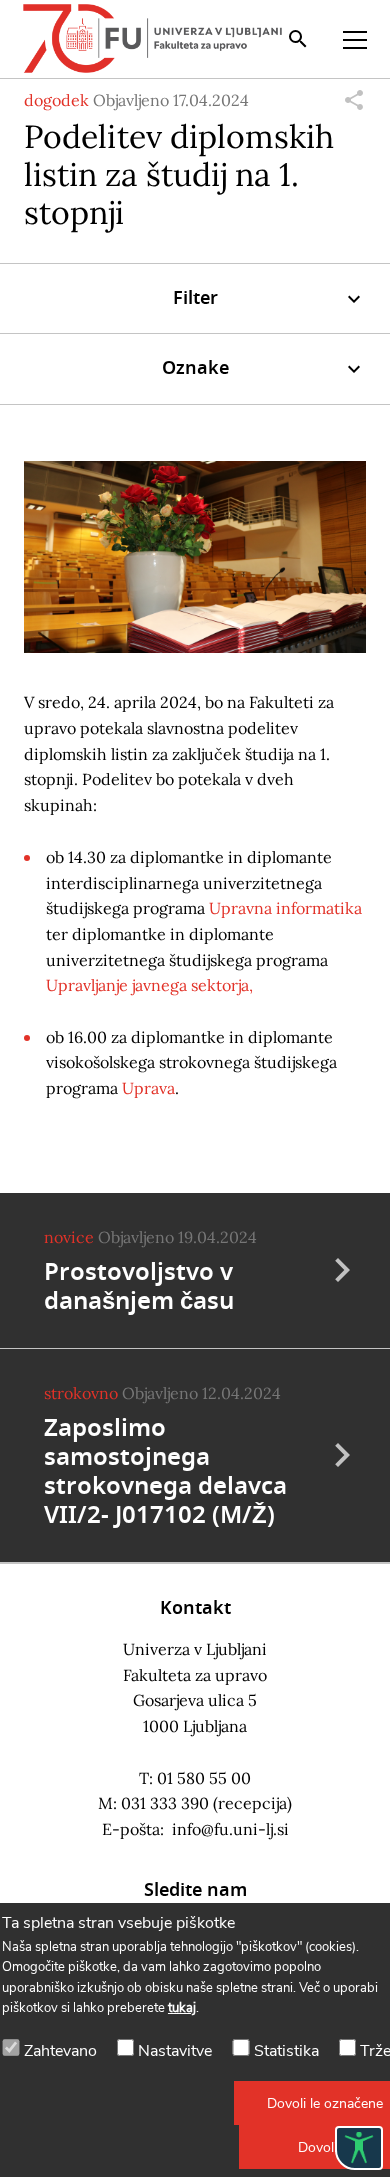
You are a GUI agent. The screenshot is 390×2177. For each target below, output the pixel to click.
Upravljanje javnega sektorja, (149, 985)
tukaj (182, 2008)
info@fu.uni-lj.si (230, 1829)
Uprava (148, 1088)
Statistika (286, 2051)
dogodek (56, 100)
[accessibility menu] (359, 2148)
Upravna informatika (285, 908)
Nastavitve (175, 2051)
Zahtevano (60, 2051)
